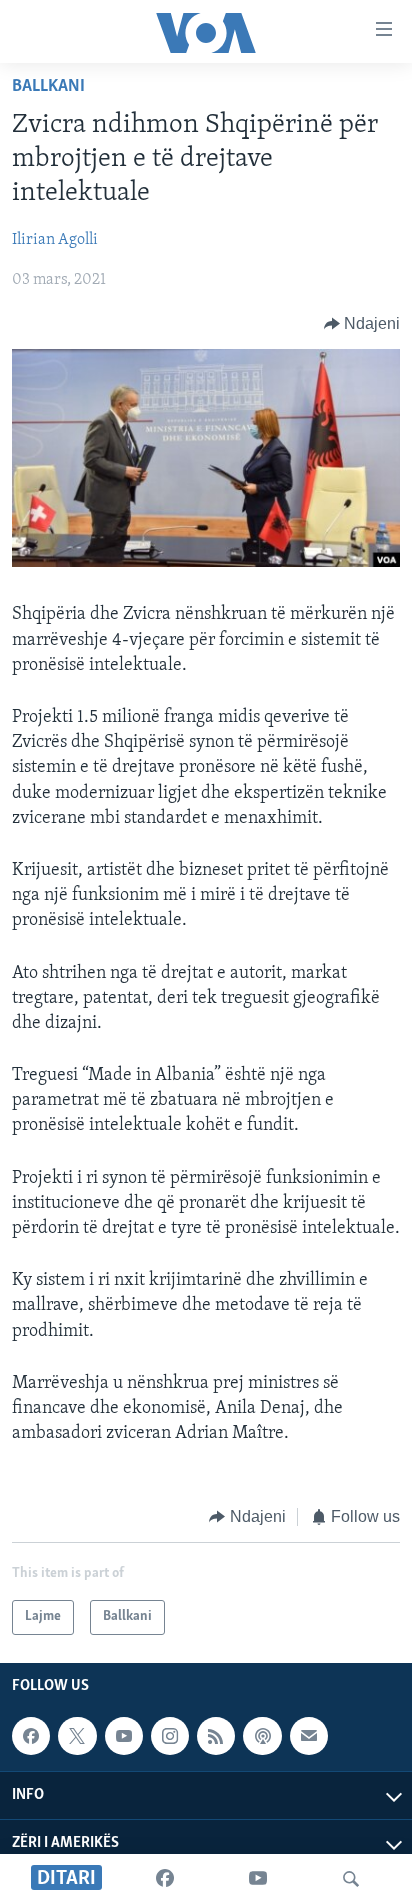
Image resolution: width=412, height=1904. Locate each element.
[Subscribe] (309, 1736)
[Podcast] (262, 1736)
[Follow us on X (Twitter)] (77, 1736)
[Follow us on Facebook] (31, 1736)
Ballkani (48, 87)
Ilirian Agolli (55, 240)
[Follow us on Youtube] (124, 1736)
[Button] (362, 324)
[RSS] (216, 1736)
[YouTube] (258, 1879)
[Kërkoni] (351, 1879)
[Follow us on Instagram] (170, 1736)
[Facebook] (165, 1879)
